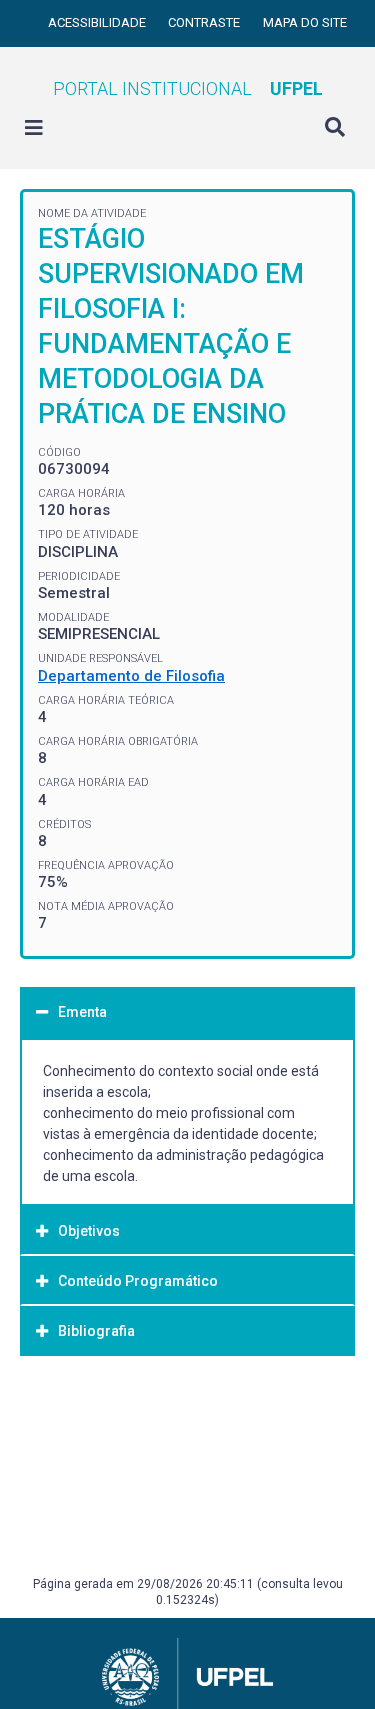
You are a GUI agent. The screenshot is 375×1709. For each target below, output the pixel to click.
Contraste (205, 22)
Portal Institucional (188, 88)
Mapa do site (305, 22)
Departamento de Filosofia (131, 676)
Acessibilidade (98, 22)
